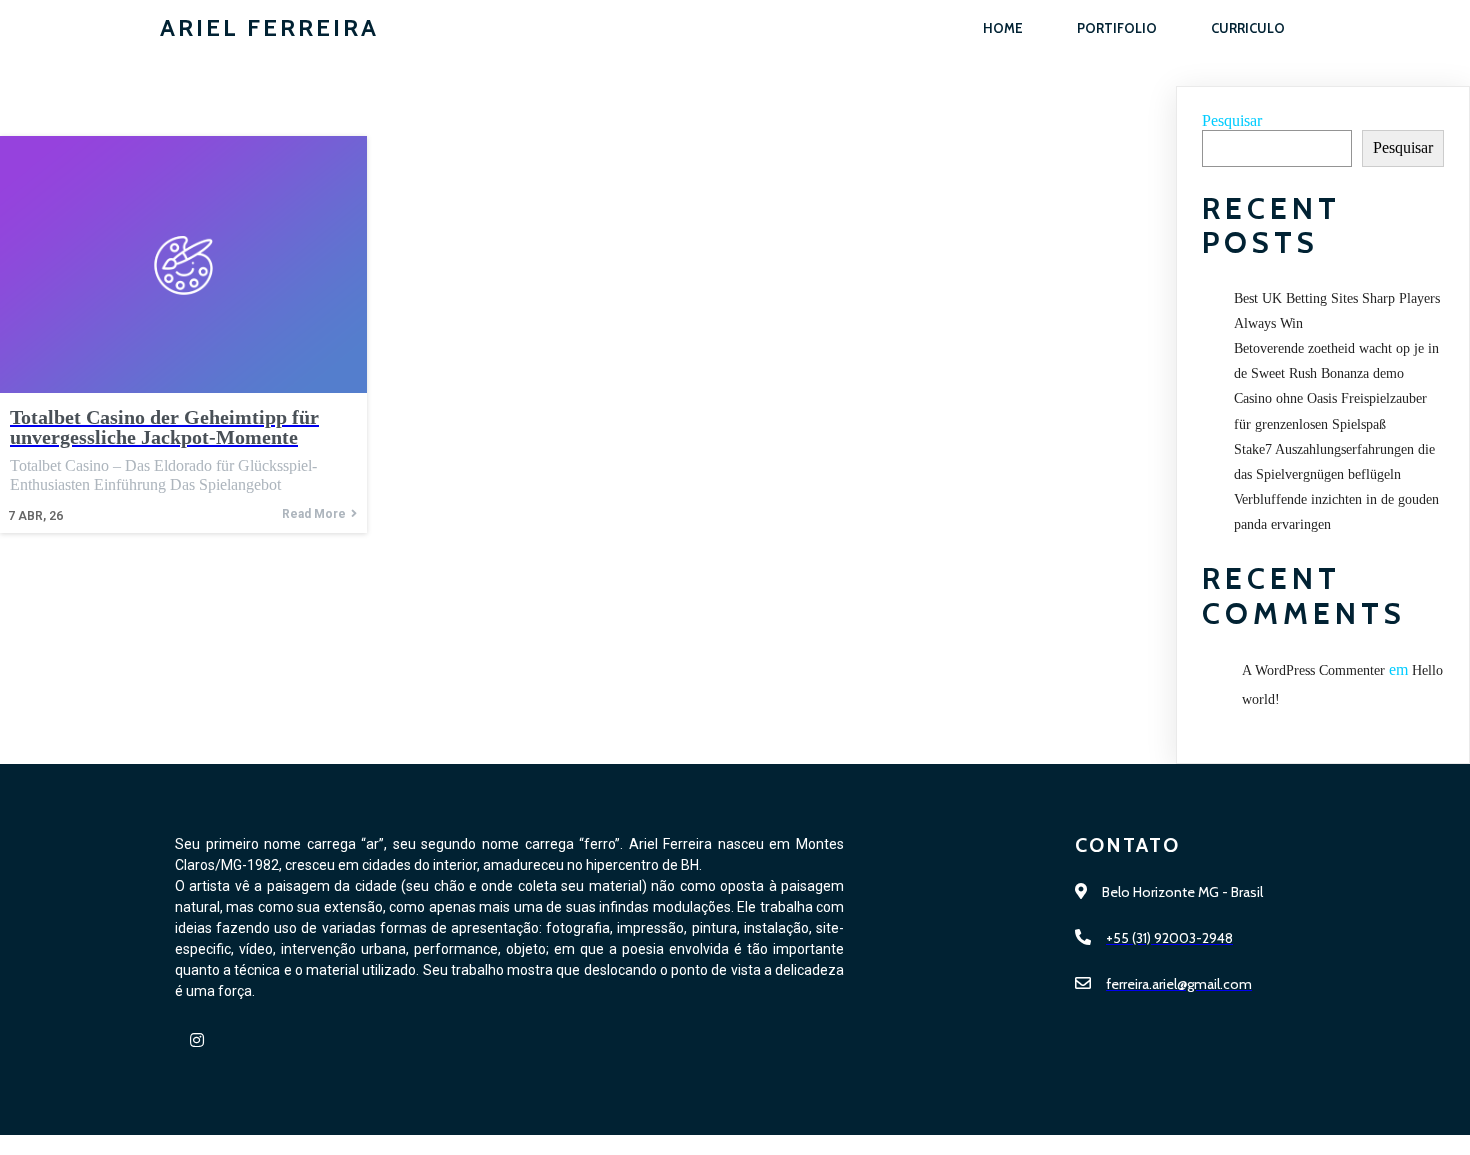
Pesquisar (1232, 120)
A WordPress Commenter (1313, 670)
